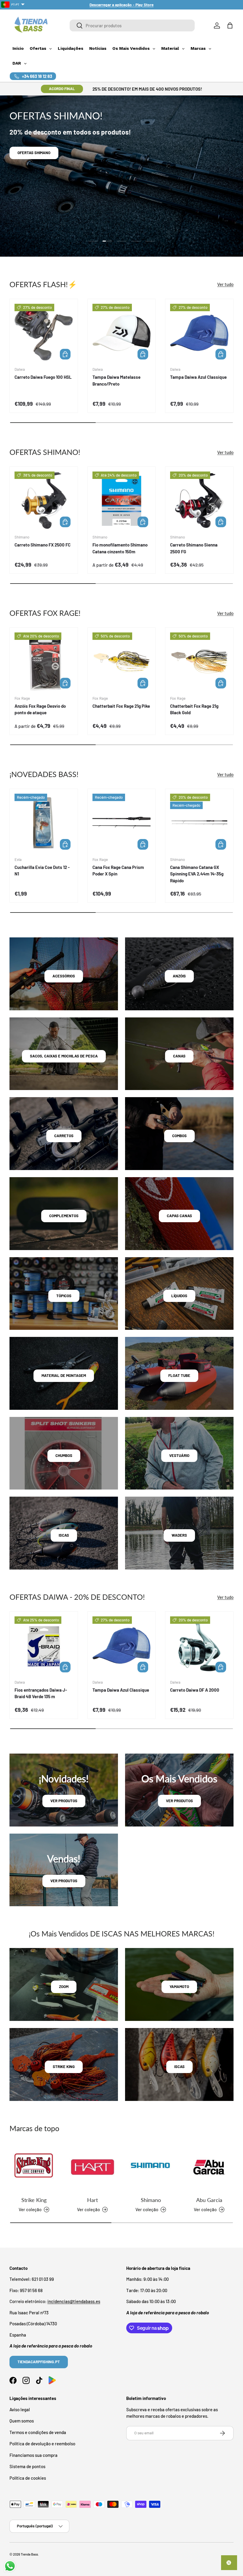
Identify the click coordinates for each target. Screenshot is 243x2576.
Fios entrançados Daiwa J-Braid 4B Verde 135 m (41, 1693)
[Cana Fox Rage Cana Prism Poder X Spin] (122, 823)
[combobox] (132, 25)
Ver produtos (64, 1801)
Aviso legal (20, 2409)
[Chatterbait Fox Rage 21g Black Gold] (199, 662)
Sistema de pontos (27, 2466)
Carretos (64, 1136)
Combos (179, 1136)
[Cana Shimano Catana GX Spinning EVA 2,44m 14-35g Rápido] (199, 823)
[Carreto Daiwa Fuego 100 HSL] (44, 333)
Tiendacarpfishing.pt (39, 2362)
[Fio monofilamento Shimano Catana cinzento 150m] (122, 501)
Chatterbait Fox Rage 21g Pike (121, 706)
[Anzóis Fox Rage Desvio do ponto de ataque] (44, 662)
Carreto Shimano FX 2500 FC (43, 545)
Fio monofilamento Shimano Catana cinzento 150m (120, 548)
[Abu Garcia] (209, 2167)
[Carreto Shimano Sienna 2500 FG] (199, 501)
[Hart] (92, 2167)
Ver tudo (225, 284)
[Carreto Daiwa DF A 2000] (199, 1646)
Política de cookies (28, 2478)
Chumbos (64, 1455)
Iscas (64, 1535)
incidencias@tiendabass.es (74, 2301)
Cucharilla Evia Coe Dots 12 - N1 (42, 871)
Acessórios (64, 976)
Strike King (34, 2200)
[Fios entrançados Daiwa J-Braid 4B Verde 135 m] (44, 1646)
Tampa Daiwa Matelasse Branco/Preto (116, 380)
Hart (92, 2200)
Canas (179, 1056)
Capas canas (179, 1216)
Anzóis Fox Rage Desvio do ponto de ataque (40, 709)
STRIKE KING (64, 2067)
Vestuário (179, 1455)
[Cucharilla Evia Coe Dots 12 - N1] (44, 823)
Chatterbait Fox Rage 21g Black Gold (194, 709)
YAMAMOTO (179, 1987)
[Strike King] (34, 2167)
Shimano (151, 2200)
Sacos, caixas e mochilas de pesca (64, 1056)
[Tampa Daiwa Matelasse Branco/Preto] (122, 333)
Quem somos (22, 2421)
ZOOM (64, 1987)
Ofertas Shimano (34, 153)
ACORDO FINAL (62, 89)
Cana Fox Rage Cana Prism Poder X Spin (118, 871)
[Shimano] (151, 2167)
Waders (179, 1535)
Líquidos (179, 1296)
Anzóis (179, 976)
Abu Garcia (209, 2200)
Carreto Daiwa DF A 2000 (195, 1690)
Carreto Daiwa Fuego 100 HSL (43, 377)
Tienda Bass (29, 2554)
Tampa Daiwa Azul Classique (198, 377)
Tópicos (64, 1296)
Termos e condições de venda (38, 2432)
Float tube (179, 1375)
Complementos (64, 1216)
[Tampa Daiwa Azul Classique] (199, 333)
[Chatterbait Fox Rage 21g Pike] (122, 662)
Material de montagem (64, 1375)
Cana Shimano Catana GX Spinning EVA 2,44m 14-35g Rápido (197, 874)
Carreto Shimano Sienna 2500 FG (194, 548)
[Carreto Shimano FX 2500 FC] (44, 501)
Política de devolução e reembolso (42, 2444)
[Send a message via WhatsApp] (10, 2566)
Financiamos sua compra (33, 2455)
